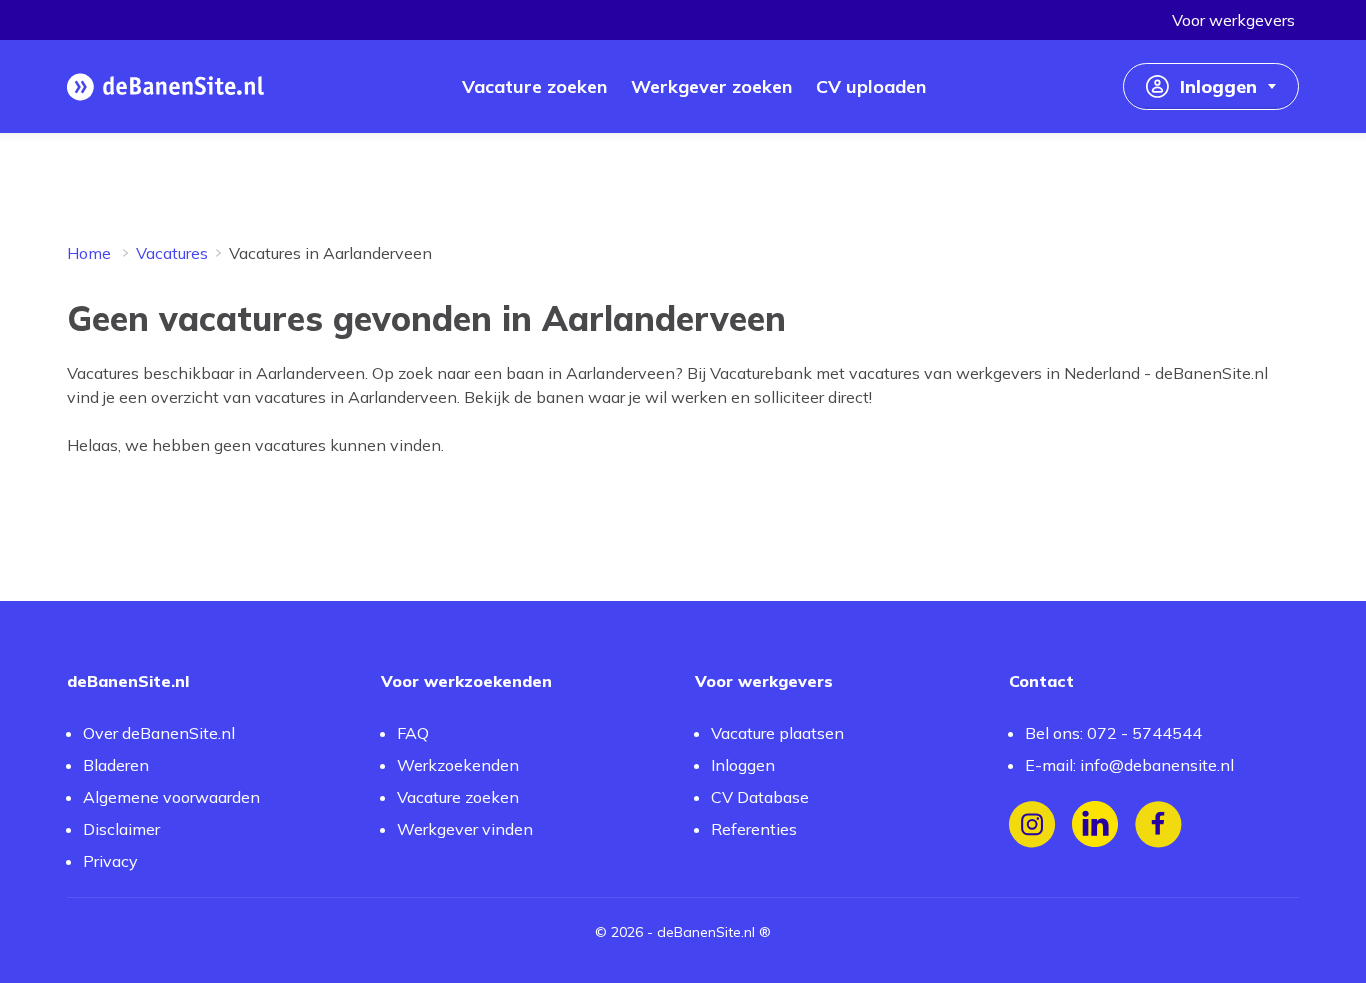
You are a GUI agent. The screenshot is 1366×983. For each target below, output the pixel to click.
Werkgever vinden (465, 829)
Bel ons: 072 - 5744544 (1113, 733)
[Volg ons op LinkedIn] (1095, 824)
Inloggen (743, 765)
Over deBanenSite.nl (159, 733)
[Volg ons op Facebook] (1158, 824)
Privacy (110, 861)
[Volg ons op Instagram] (1032, 824)
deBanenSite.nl (706, 932)
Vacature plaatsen (777, 733)
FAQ (413, 733)
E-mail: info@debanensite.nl (1129, 765)
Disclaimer (121, 829)
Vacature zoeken (458, 797)
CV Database (760, 797)
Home (89, 253)
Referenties (754, 829)
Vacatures (172, 253)
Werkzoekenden (458, 765)
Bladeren (116, 765)
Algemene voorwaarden (171, 797)
